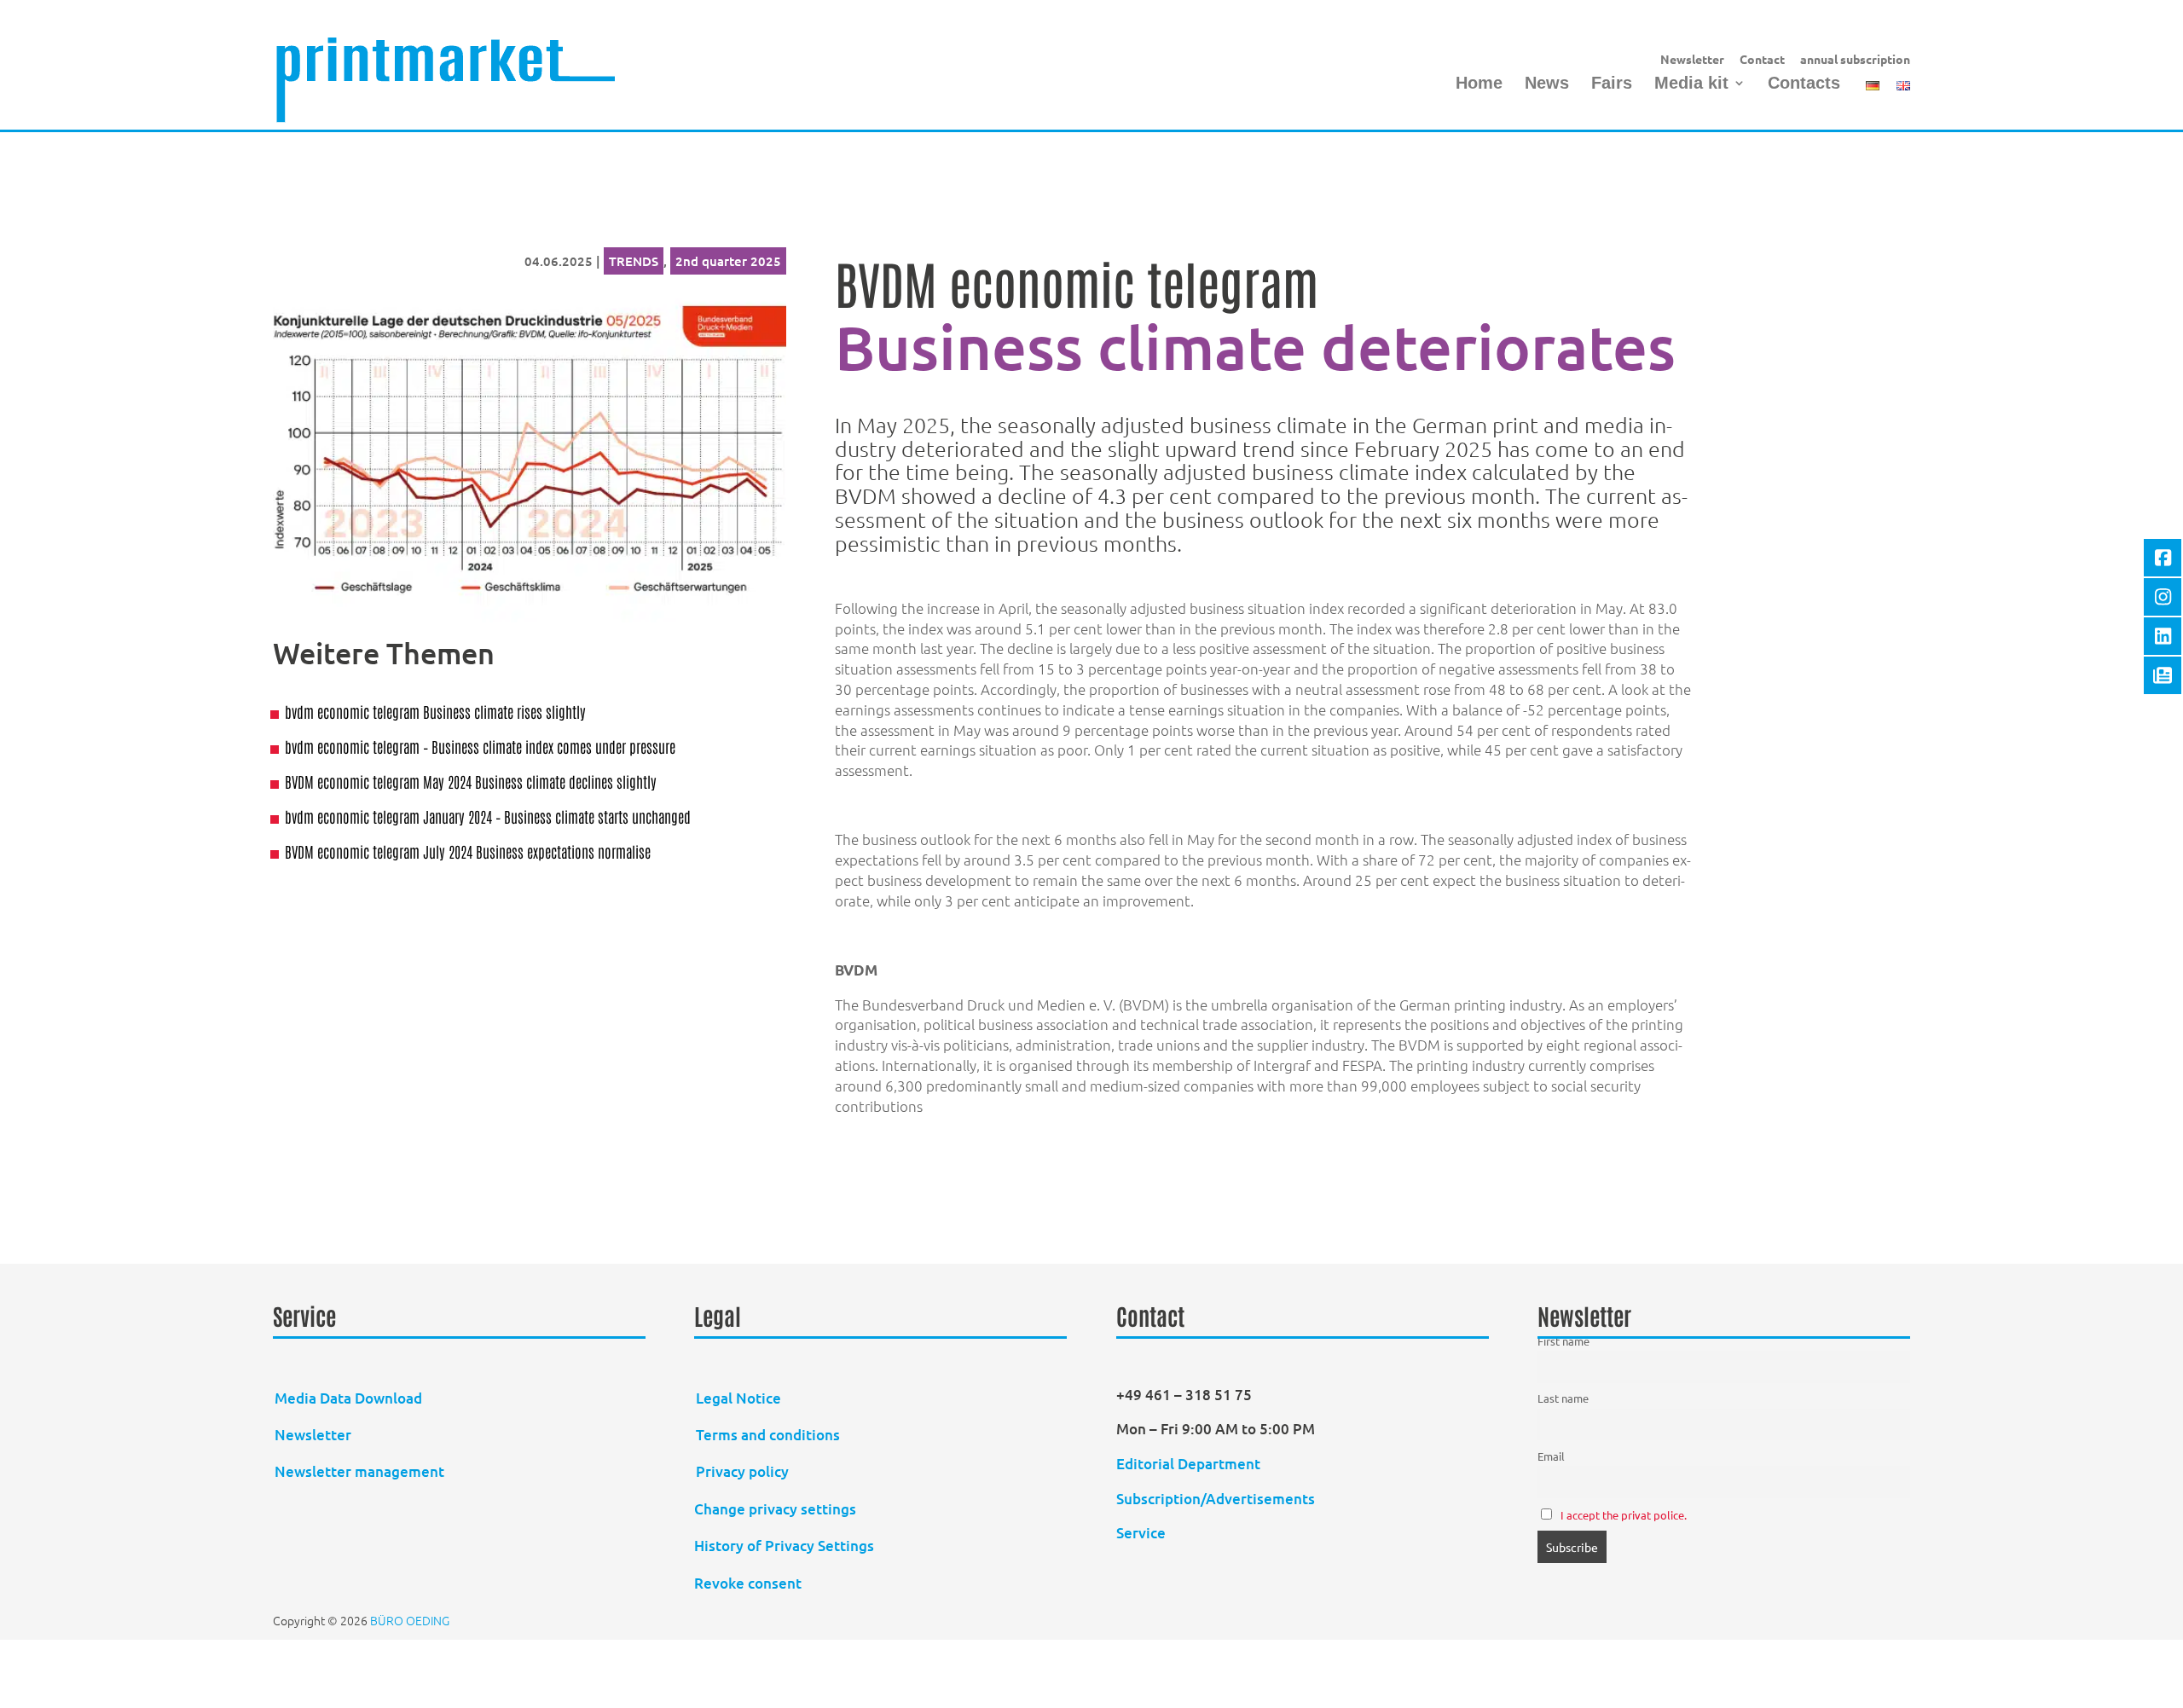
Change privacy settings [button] (775, 1509)
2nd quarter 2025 (728, 261)
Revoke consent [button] (748, 1583)
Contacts (1804, 84)
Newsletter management (359, 1471)
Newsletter (1692, 60)
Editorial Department (1190, 1464)
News (1547, 84)
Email (1551, 1456)
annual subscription (1855, 60)
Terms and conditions (768, 1435)
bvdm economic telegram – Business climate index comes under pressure (480, 746)
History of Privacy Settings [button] (784, 1546)
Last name (1563, 1398)
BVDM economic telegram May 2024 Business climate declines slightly (471, 781)
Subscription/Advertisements (1216, 1499)
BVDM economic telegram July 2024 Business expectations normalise (468, 851)
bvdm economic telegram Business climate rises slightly (435, 711)
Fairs (1612, 84)
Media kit (1691, 84)
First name (1563, 1341)
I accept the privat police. (1624, 1515)
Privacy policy (742, 1471)
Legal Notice (738, 1398)
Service (1141, 1533)
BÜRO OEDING (410, 1620)
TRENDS (634, 261)
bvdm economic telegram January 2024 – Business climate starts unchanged (488, 816)
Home (1479, 84)
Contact (1762, 60)
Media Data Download (348, 1398)
